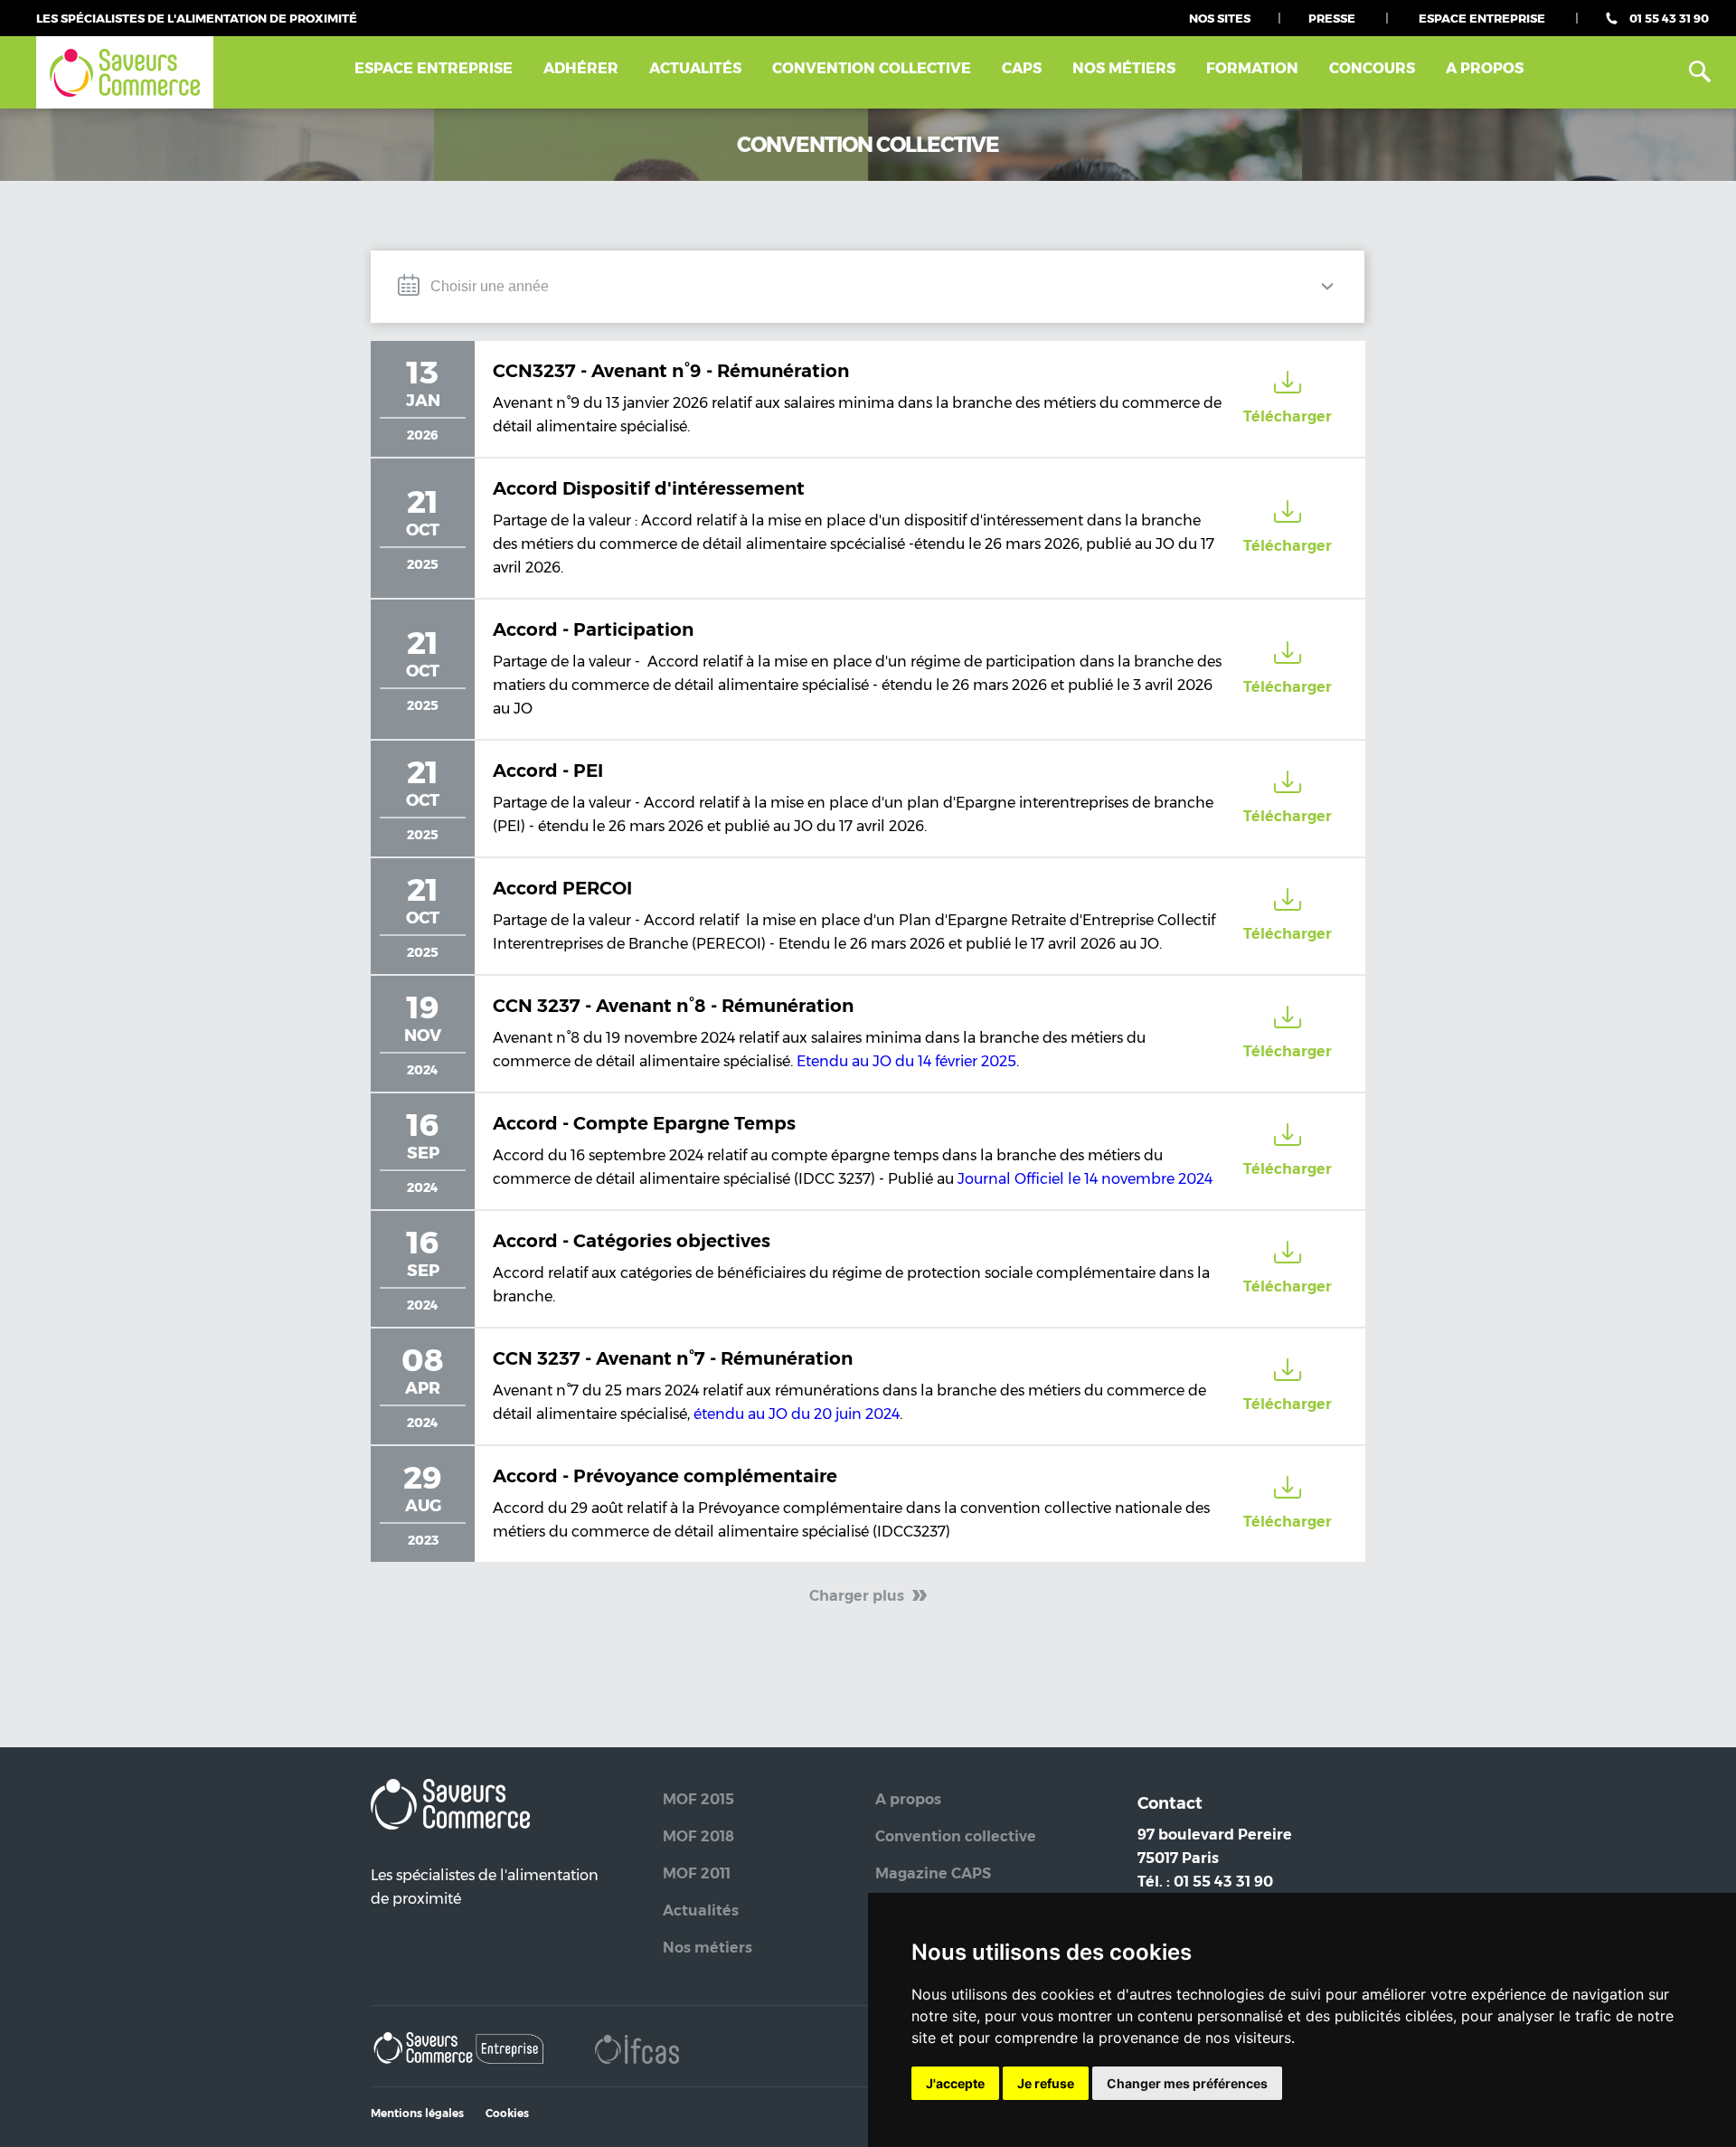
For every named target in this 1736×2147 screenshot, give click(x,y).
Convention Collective (872, 68)
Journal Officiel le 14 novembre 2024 (1085, 1179)
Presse (1332, 18)
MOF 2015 (698, 1799)
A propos (1485, 68)
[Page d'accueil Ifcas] (637, 2052)
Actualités (695, 68)
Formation (1252, 68)
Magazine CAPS (933, 1873)
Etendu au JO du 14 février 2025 (906, 1061)
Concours (1372, 68)
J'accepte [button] (955, 2083)
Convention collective (956, 1836)
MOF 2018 (698, 1836)
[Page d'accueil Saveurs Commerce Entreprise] (460, 2052)
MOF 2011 (697, 1873)
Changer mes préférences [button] (1187, 2083)
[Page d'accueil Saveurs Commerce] (125, 73)
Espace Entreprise (1482, 18)
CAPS (1022, 68)
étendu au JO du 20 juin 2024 (797, 1414)
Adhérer (581, 68)
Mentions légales (417, 2113)
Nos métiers (1124, 68)
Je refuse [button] (1046, 2083)
